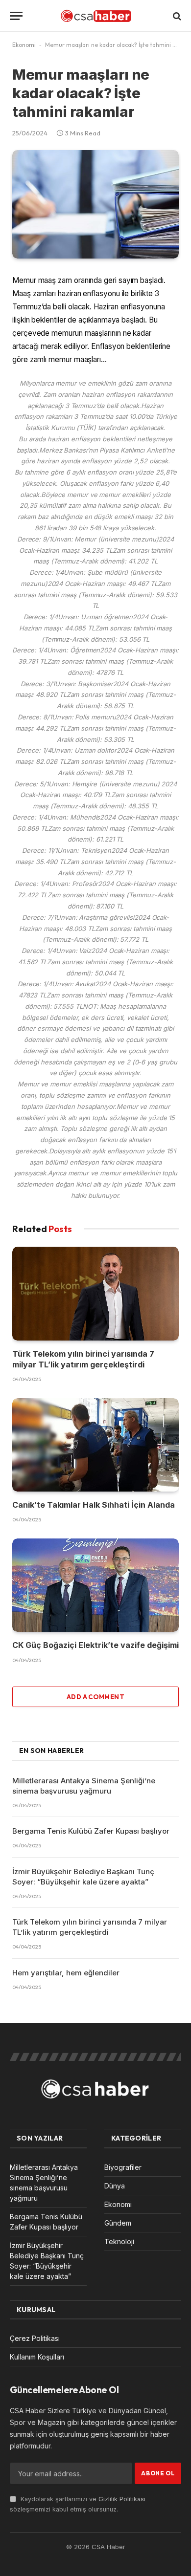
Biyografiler (123, 2167)
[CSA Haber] (95, 16)
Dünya (115, 2186)
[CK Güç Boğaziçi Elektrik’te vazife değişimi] (95, 1585)
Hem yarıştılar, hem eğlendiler (66, 1973)
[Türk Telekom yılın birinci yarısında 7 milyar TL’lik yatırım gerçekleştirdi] (95, 1293)
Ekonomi (24, 45)
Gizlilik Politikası (122, 2499)
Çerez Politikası (35, 2338)
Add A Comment (95, 1697)
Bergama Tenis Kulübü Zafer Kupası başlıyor (91, 1831)
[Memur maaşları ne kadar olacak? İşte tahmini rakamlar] (95, 204)
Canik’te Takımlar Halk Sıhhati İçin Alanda (94, 1505)
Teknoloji (119, 2241)
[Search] (176, 16)
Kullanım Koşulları (37, 2357)
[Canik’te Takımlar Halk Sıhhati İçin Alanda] (95, 1445)
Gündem (118, 2223)
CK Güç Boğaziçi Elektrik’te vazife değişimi (95, 1645)
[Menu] (16, 16)
